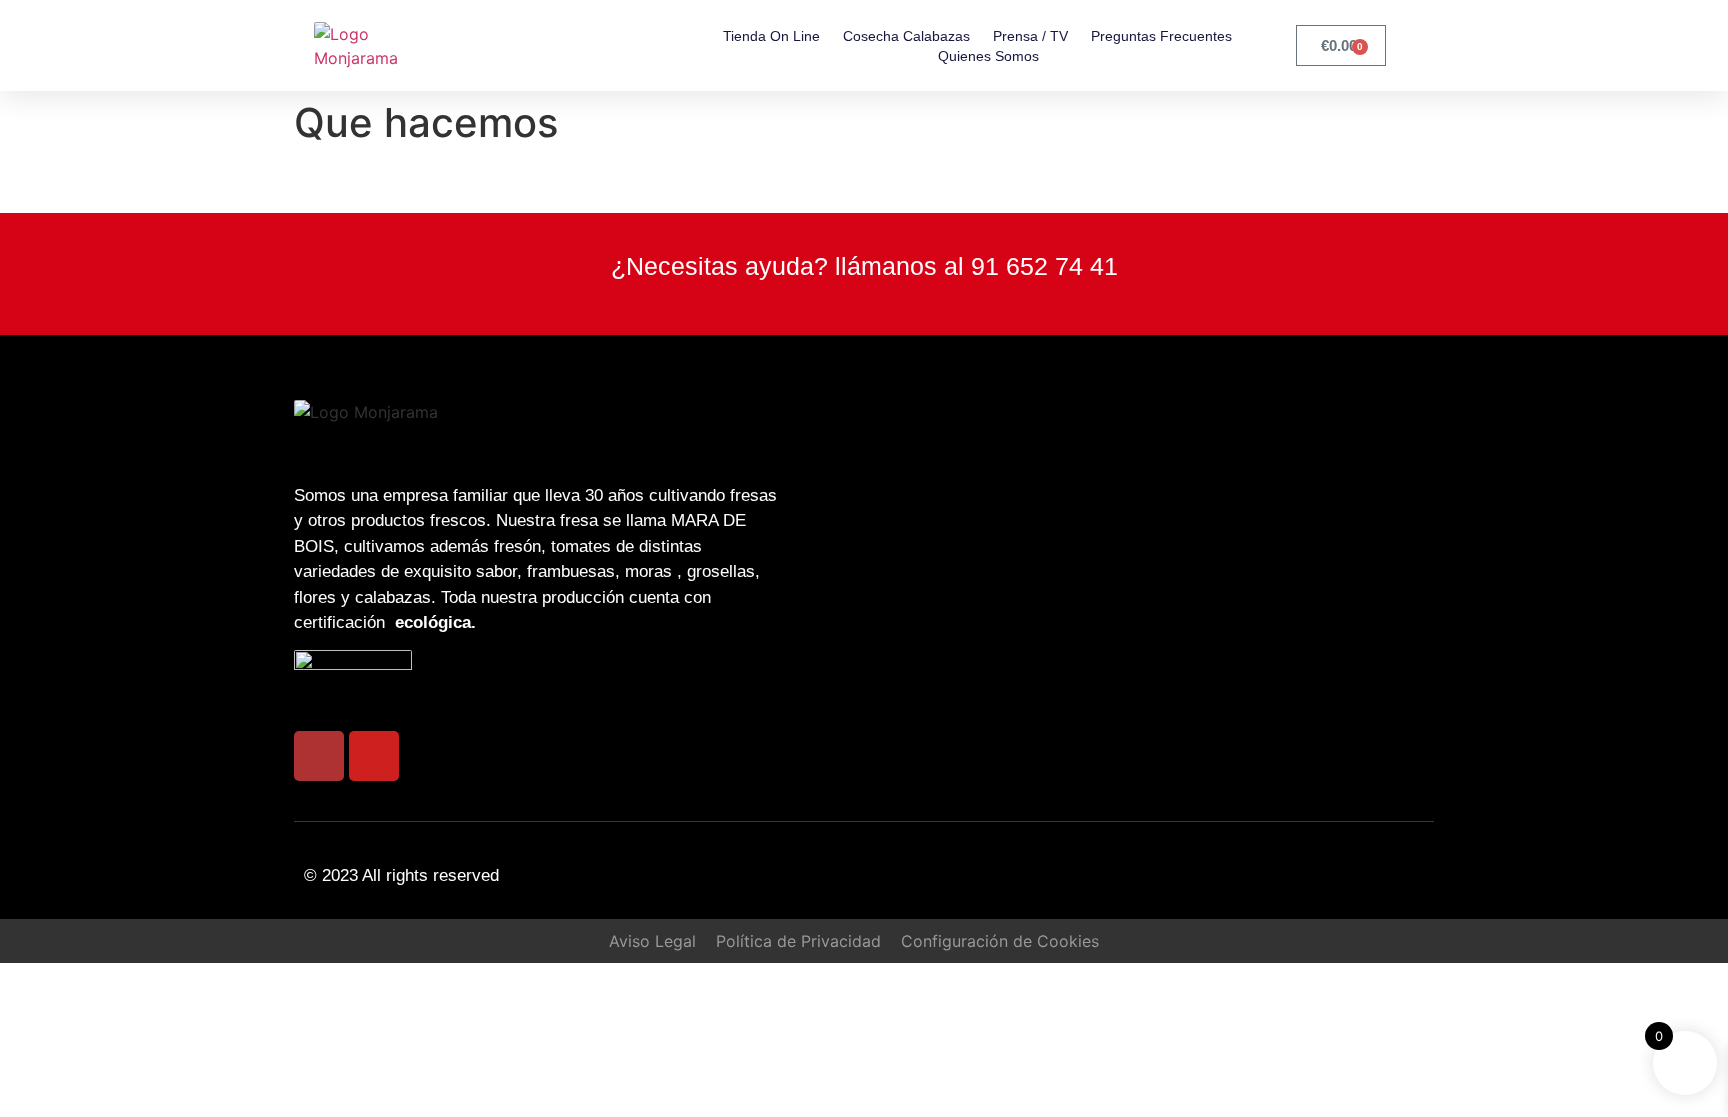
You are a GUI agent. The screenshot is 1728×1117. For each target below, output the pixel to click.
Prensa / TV (1030, 36)
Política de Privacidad (798, 941)
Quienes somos (988, 56)
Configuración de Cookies (1000, 941)
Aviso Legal (652, 941)
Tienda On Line (771, 36)
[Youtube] (374, 756)
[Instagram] (319, 756)
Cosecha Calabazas (906, 36)
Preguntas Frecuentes (1161, 36)
